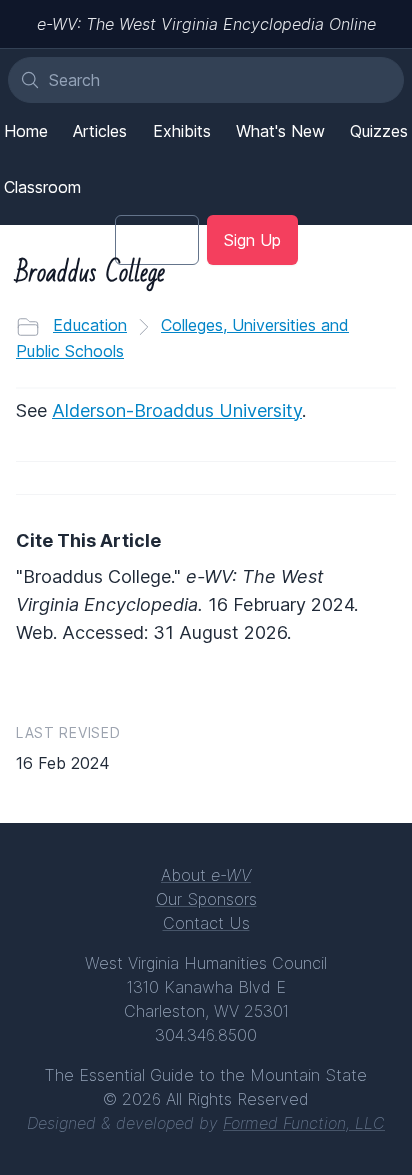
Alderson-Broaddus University (177, 410)
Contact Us (206, 923)
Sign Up (252, 240)
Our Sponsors (206, 899)
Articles (100, 131)
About (206, 875)
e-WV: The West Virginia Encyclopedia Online (206, 24)
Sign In (157, 240)
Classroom (42, 187)
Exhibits (182, 131)
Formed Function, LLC (304, 1123)
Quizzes (379, 131)
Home (26, 131)
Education (90, 325)
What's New (280, 131)
